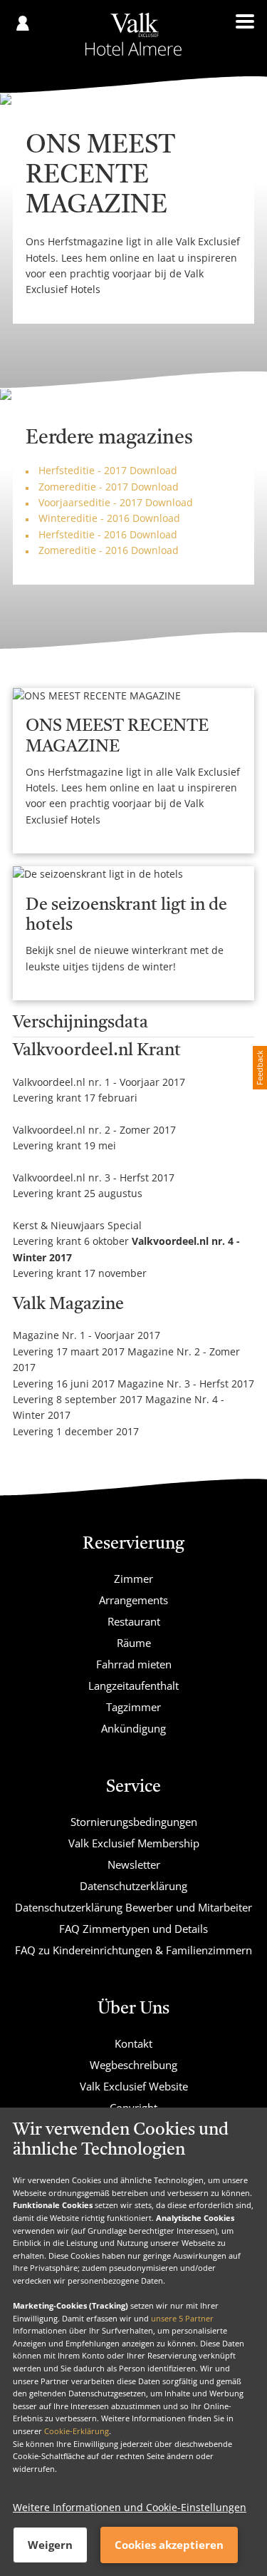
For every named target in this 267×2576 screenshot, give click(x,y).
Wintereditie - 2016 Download (109, 518)
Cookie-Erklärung (77, 2431)
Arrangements (133, 1600)
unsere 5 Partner (182, 2318)
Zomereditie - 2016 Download (109, 550)
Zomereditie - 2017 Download (109, 487)
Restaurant (134, 1621)
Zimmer (133, 1579)
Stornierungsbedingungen (134, 1822)
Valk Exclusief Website (134, 2086)
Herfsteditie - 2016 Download (108, 534)
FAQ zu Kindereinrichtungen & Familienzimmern (133, 1950)
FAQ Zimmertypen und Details (133, 1929)
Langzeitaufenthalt (133, 1685)
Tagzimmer (133, 1707)
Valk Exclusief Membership (134, 1843)
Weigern (50, 2545)
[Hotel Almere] (133, 34)
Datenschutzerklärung (133, 1886)
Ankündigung (133, 1728)
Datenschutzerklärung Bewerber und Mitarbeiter (133, 1907)
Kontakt (133, 2043)
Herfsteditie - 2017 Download (108, 470)
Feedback (260, 1068)
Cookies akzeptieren (169, 2545)
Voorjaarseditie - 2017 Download (116, 502)
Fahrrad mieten (134, 1664)
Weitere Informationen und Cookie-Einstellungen (130, 2507)
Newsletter (134, 1864)
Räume (134, 1643)
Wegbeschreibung (133, 2065)
